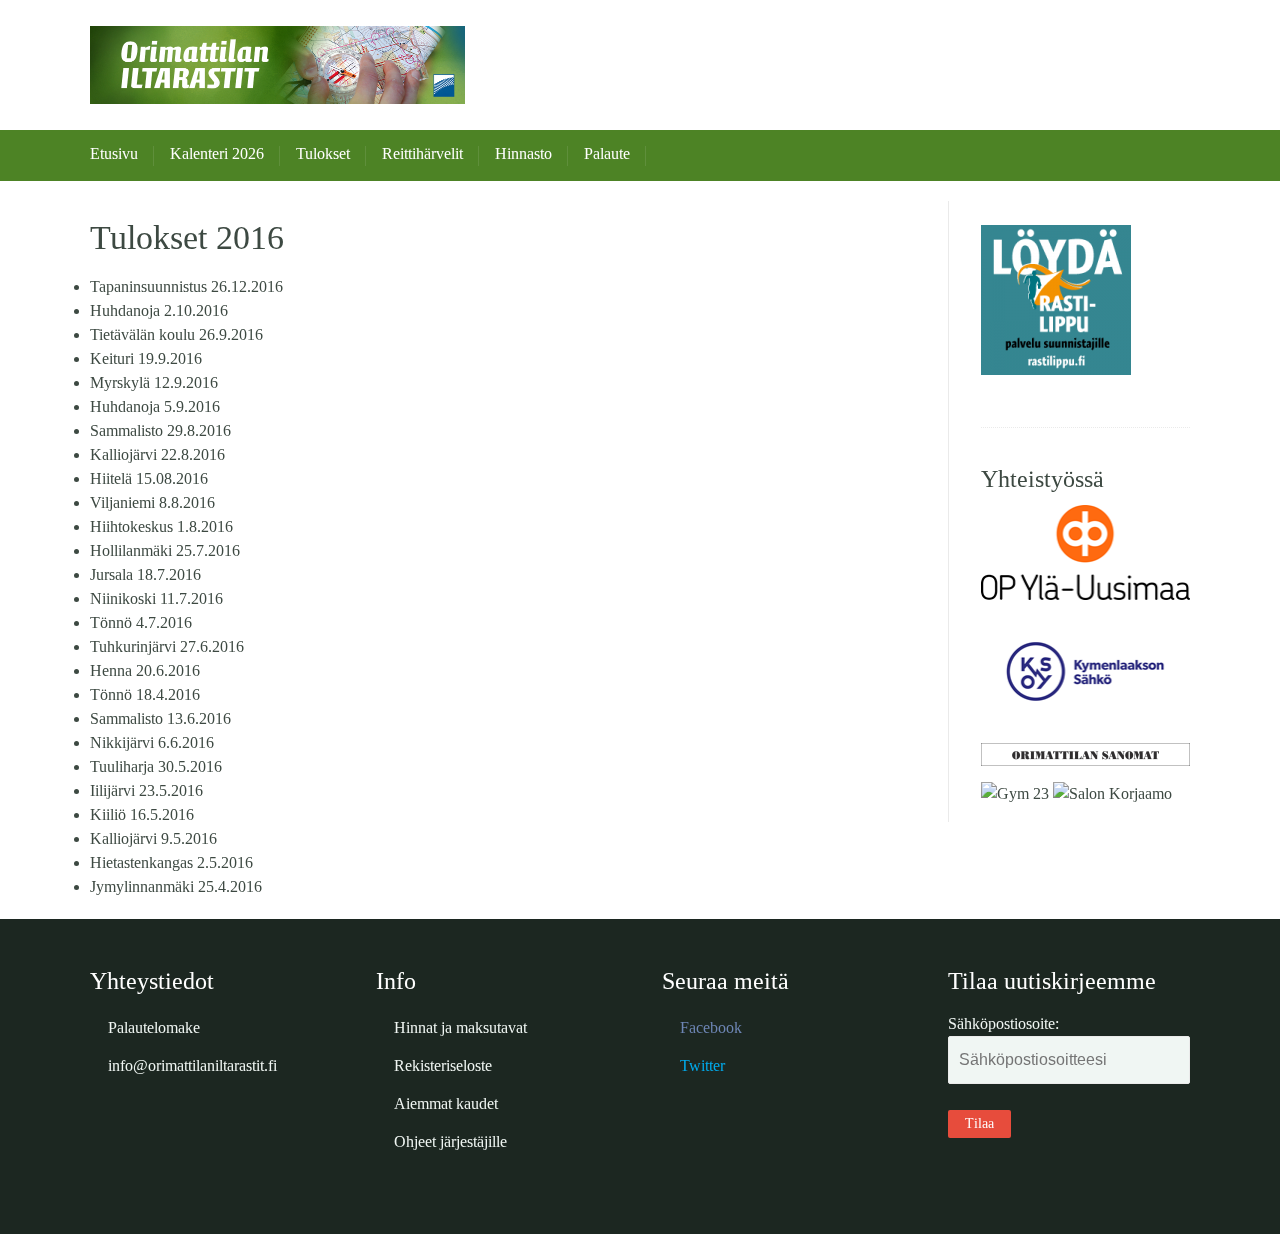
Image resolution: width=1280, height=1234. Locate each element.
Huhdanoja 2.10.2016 (159, 310)
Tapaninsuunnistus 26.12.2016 (186, 286)
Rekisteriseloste (443, 1065)
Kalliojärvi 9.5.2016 (153, 838)
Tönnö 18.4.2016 (145, 694)
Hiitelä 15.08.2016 (149, 478)
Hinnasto (523, 153)
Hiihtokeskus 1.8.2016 (161, 526)
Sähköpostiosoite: (1003, 1023)
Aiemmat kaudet (446, 1103)
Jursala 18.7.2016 (145, 574)
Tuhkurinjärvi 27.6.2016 (167, 646)
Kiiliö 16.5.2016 (142, 814)
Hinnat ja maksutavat (460, 1027)
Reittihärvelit (422, 153)
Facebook (711, 1027)
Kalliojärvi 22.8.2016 (157, 454)
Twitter (702, 1065)
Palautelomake (154, 1027)
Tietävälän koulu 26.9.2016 (176, 334)
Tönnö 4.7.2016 (141, 622)
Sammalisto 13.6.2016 (160, 718)
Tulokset (323, 153)
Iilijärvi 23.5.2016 (146, 790)
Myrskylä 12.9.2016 (154, 382)
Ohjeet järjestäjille (450, 1141)
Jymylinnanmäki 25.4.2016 (176, 886)
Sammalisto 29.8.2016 (160, 430)
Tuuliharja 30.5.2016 (156, 766)
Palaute (607, 153)
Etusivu (114, 153)
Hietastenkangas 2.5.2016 (171, 862)
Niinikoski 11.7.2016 (156, 598)
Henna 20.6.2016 (145, 670)
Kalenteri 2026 (217, 153)
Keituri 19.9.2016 (146, 358)
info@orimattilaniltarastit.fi (192, 1065)
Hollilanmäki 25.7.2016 (165, 550)
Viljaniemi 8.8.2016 (152, 502)
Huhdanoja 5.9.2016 (155, 406)
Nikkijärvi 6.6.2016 (152, 742)
